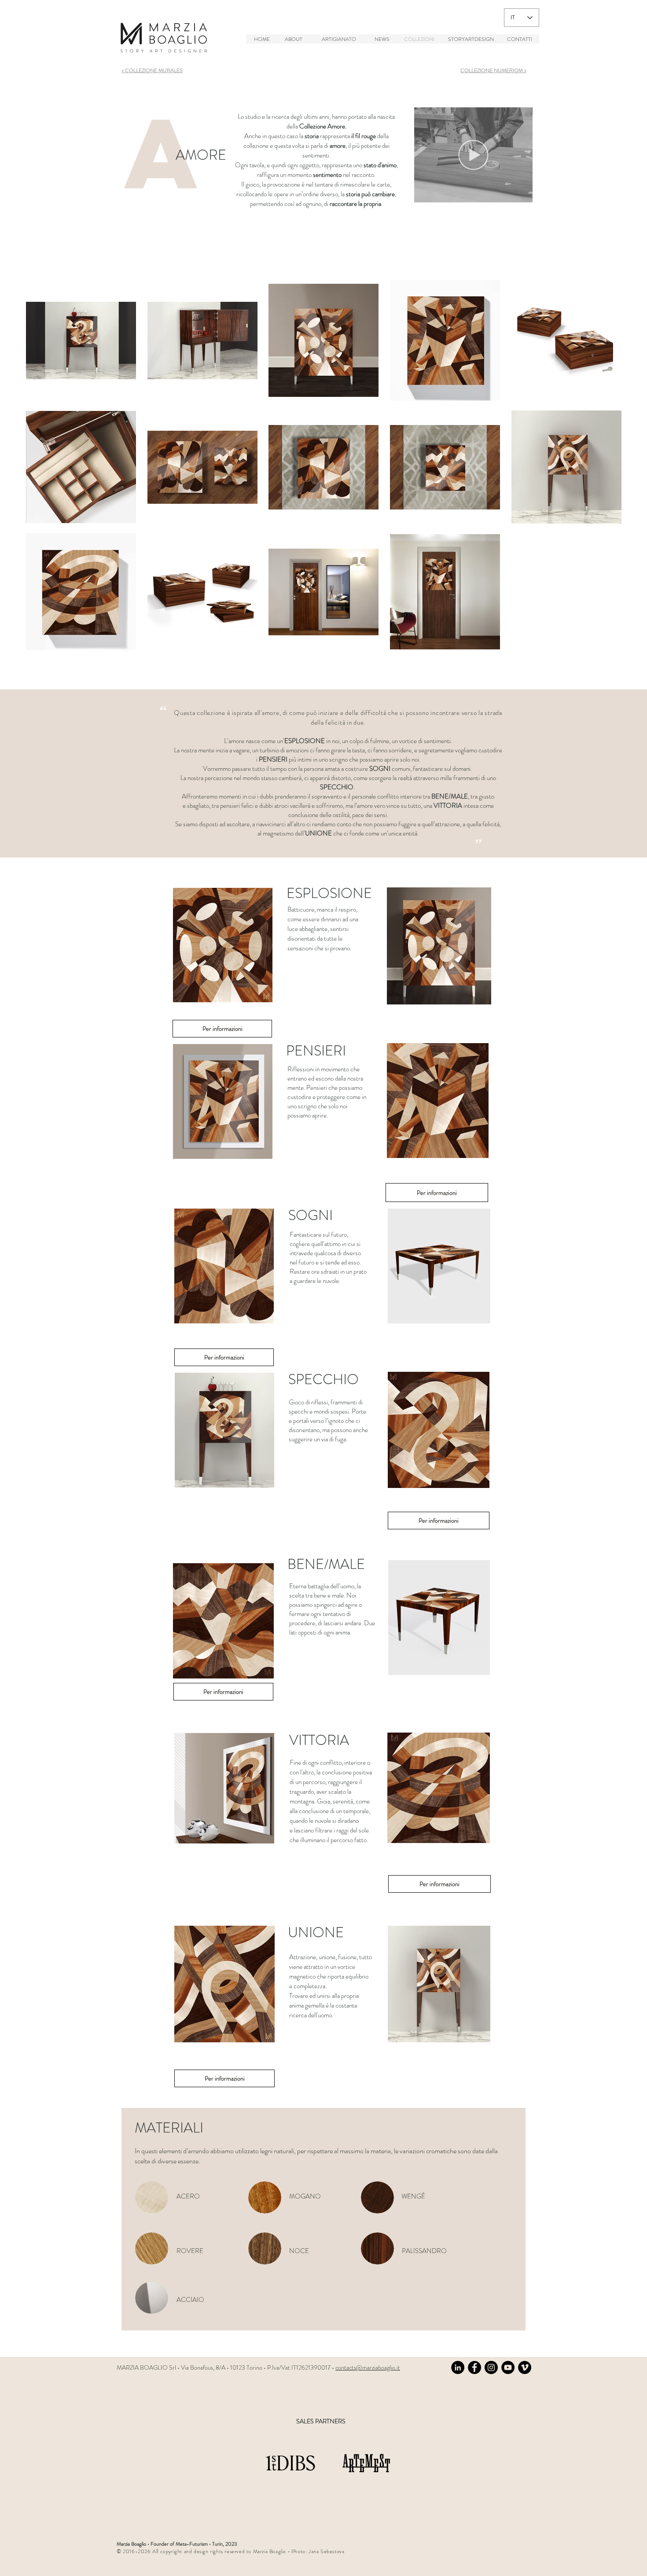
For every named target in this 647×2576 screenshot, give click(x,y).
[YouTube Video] (508, 2367)
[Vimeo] (525, 2367)
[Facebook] (474, 2367)
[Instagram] (491, 2367)
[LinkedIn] (458, 2367)
